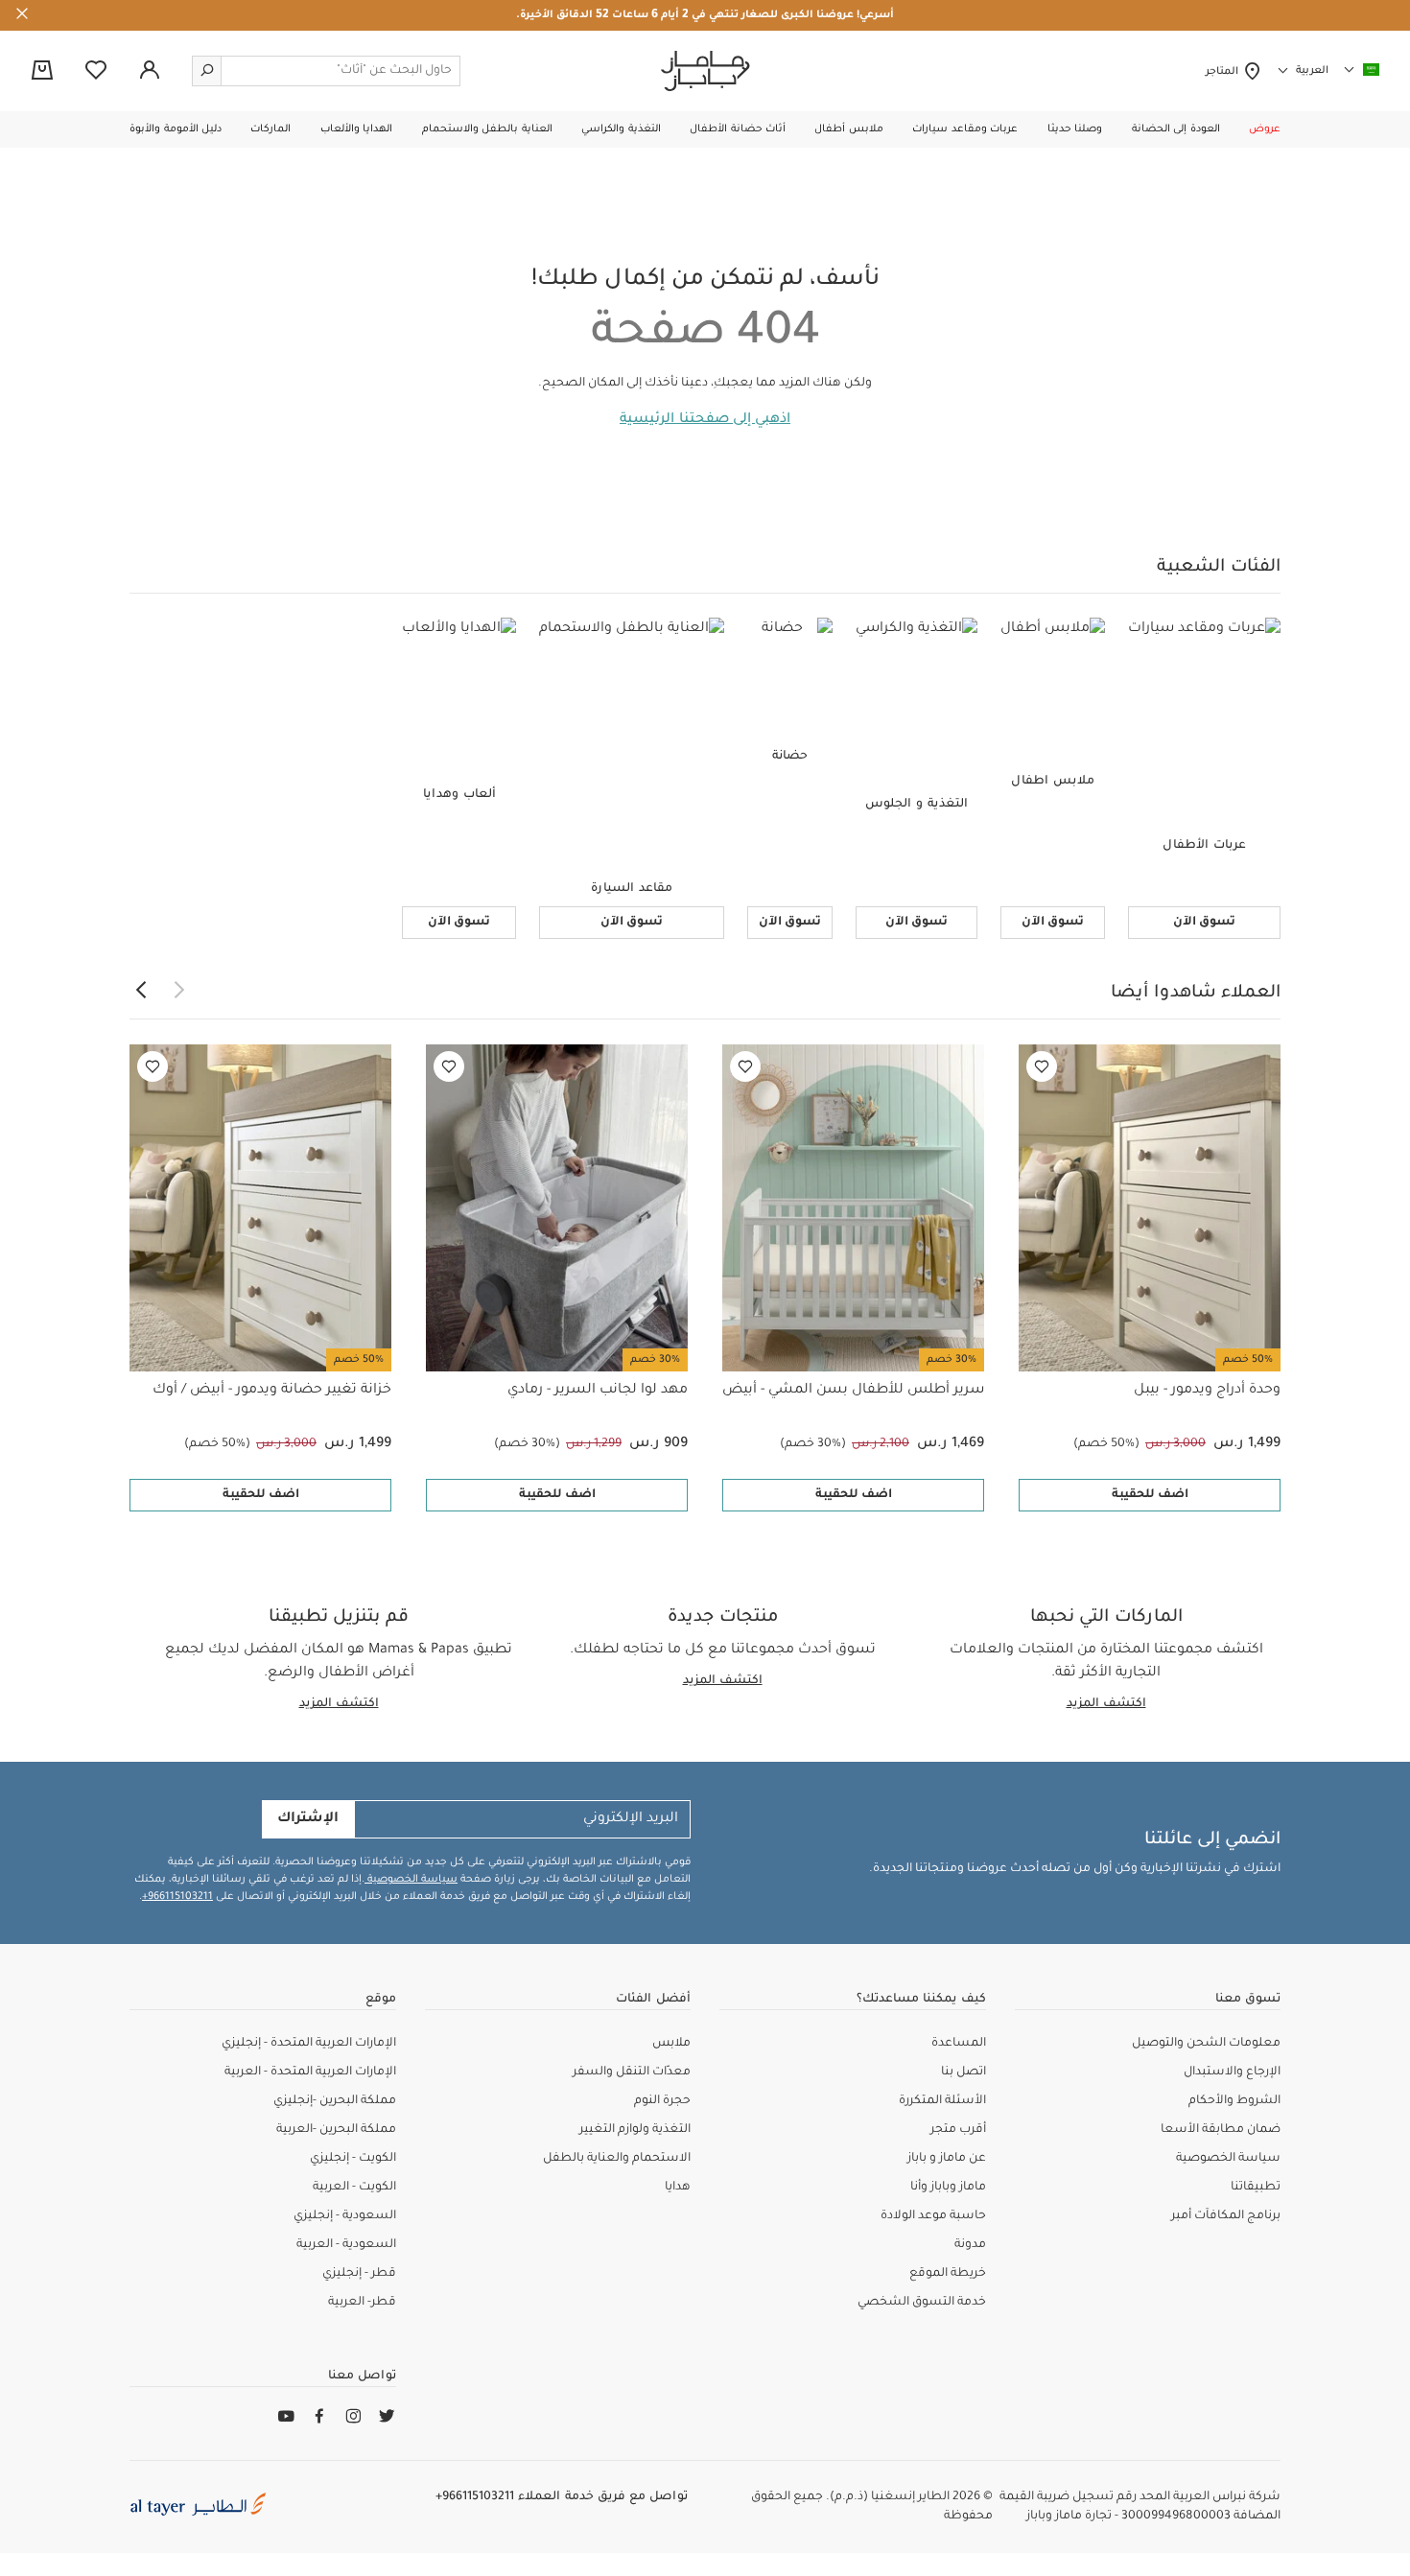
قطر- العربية (362, 2303)
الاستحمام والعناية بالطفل (617, 2159)
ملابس (671, 2044)
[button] (1265, 129)
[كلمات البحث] (207, 71)
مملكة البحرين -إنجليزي (335, 2101)
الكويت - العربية (354, 2188)
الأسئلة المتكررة (942, 2101)
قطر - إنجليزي (359, 2274)
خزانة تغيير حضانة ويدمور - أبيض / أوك (272, 1391)
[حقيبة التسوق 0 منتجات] (42, 72)
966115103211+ (177, 1897)
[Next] (141, 991)
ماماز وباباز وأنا (948, 2188)
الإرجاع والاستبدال (1232, 2073)
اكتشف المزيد (1106, 1704)
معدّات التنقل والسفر (632, 2073)
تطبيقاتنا (1256, 2188)
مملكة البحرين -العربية (336, 2130)
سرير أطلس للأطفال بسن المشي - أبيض (853, 1391)
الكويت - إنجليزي (353, 2159)
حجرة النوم (662, 2101)
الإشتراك (308, 1819)
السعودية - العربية (346, 2245)
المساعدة (959, 2044)
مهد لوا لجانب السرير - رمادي (598, 1391)
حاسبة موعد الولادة (933, 2216)
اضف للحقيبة (1150, 1495)
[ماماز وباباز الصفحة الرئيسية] (705, 71)
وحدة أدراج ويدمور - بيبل (1207, 1391)
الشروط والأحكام (1234, 2101)
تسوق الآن (1204, 923)
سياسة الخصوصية (411, 1880)
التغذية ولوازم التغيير (635, 2130)
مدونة (970, 2245)
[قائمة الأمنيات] (1042, 1066)
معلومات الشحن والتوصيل (1206, 2044)
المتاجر (1224, 72)
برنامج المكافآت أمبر (1226, 2216)
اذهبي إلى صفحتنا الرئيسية (705, 420)
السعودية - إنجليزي (345, 2216)
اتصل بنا (963, 2073)
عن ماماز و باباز (947, 2159)
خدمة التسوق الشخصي (922, 2303)
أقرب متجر (958, 2130)
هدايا (678, 2188)
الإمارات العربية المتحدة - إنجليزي (309, 2044)
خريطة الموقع (948, 2274)
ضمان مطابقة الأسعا (1221, 2130)
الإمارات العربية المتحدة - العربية (310, 2073)
